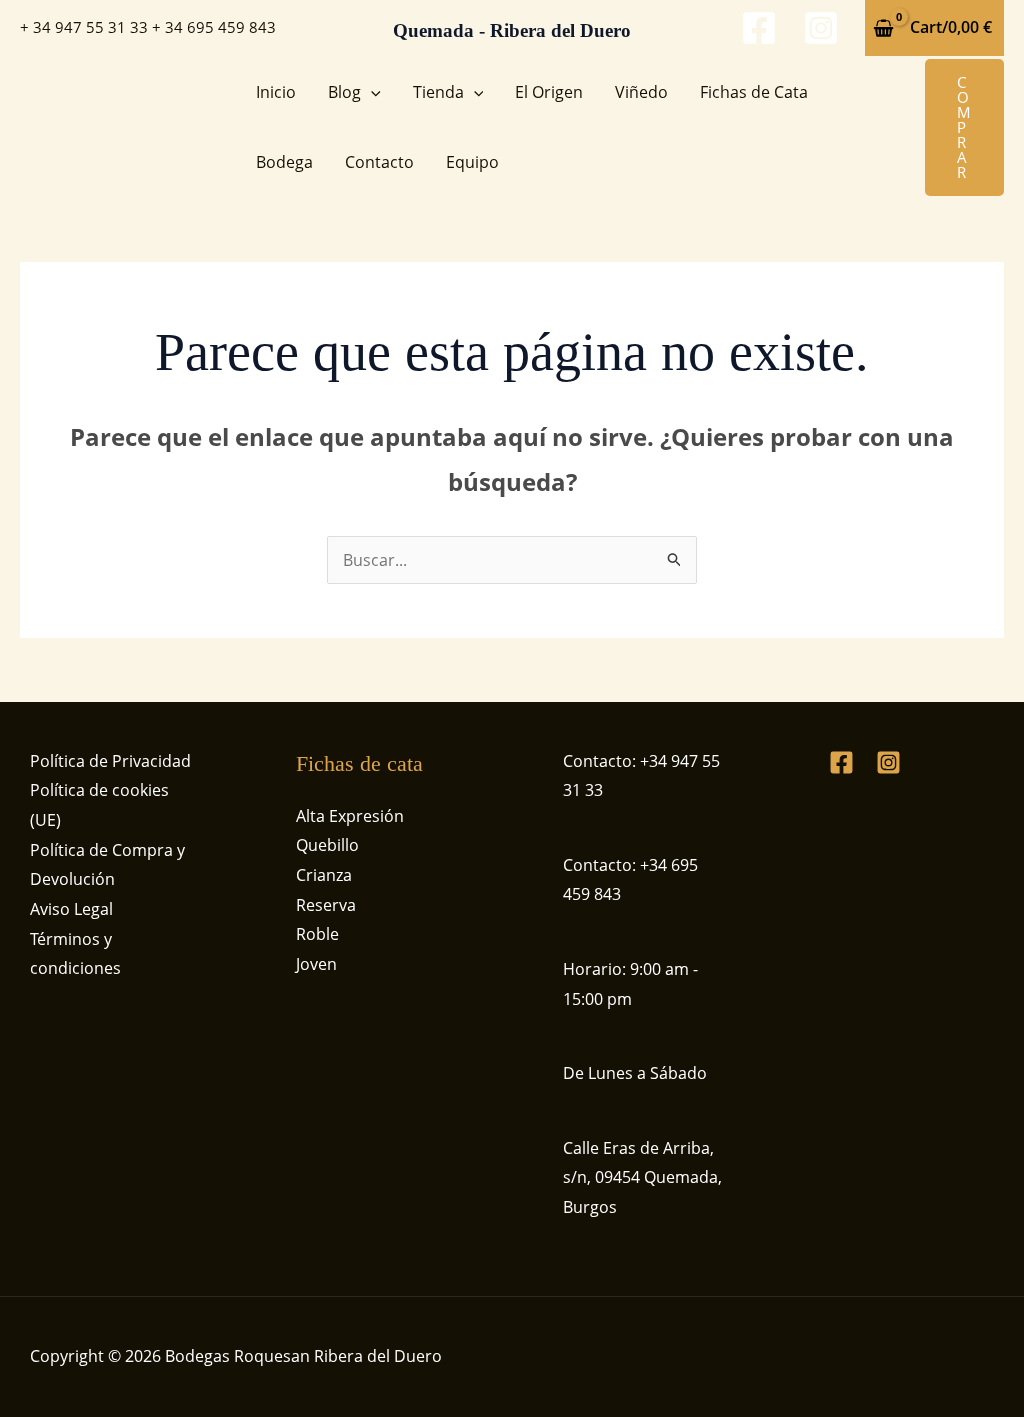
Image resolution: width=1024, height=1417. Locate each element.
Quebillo (327, 845)
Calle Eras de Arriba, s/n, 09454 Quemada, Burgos (642, 1177)
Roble (317, 934)
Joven (316, 964)
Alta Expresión (350, 816)
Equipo (472, 162)
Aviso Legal (71, 909)
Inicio (276, 92)
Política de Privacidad (110, 761)
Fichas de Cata (754, 92)
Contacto (379, 162)
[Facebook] (759, 28)
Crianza (324, 875)
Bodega (284, 162)
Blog (344, 92)
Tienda (438, 92)
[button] (371, 92)
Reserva (326, 905)
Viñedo (641, 92)
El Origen (549, 92)
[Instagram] (821, 28)
